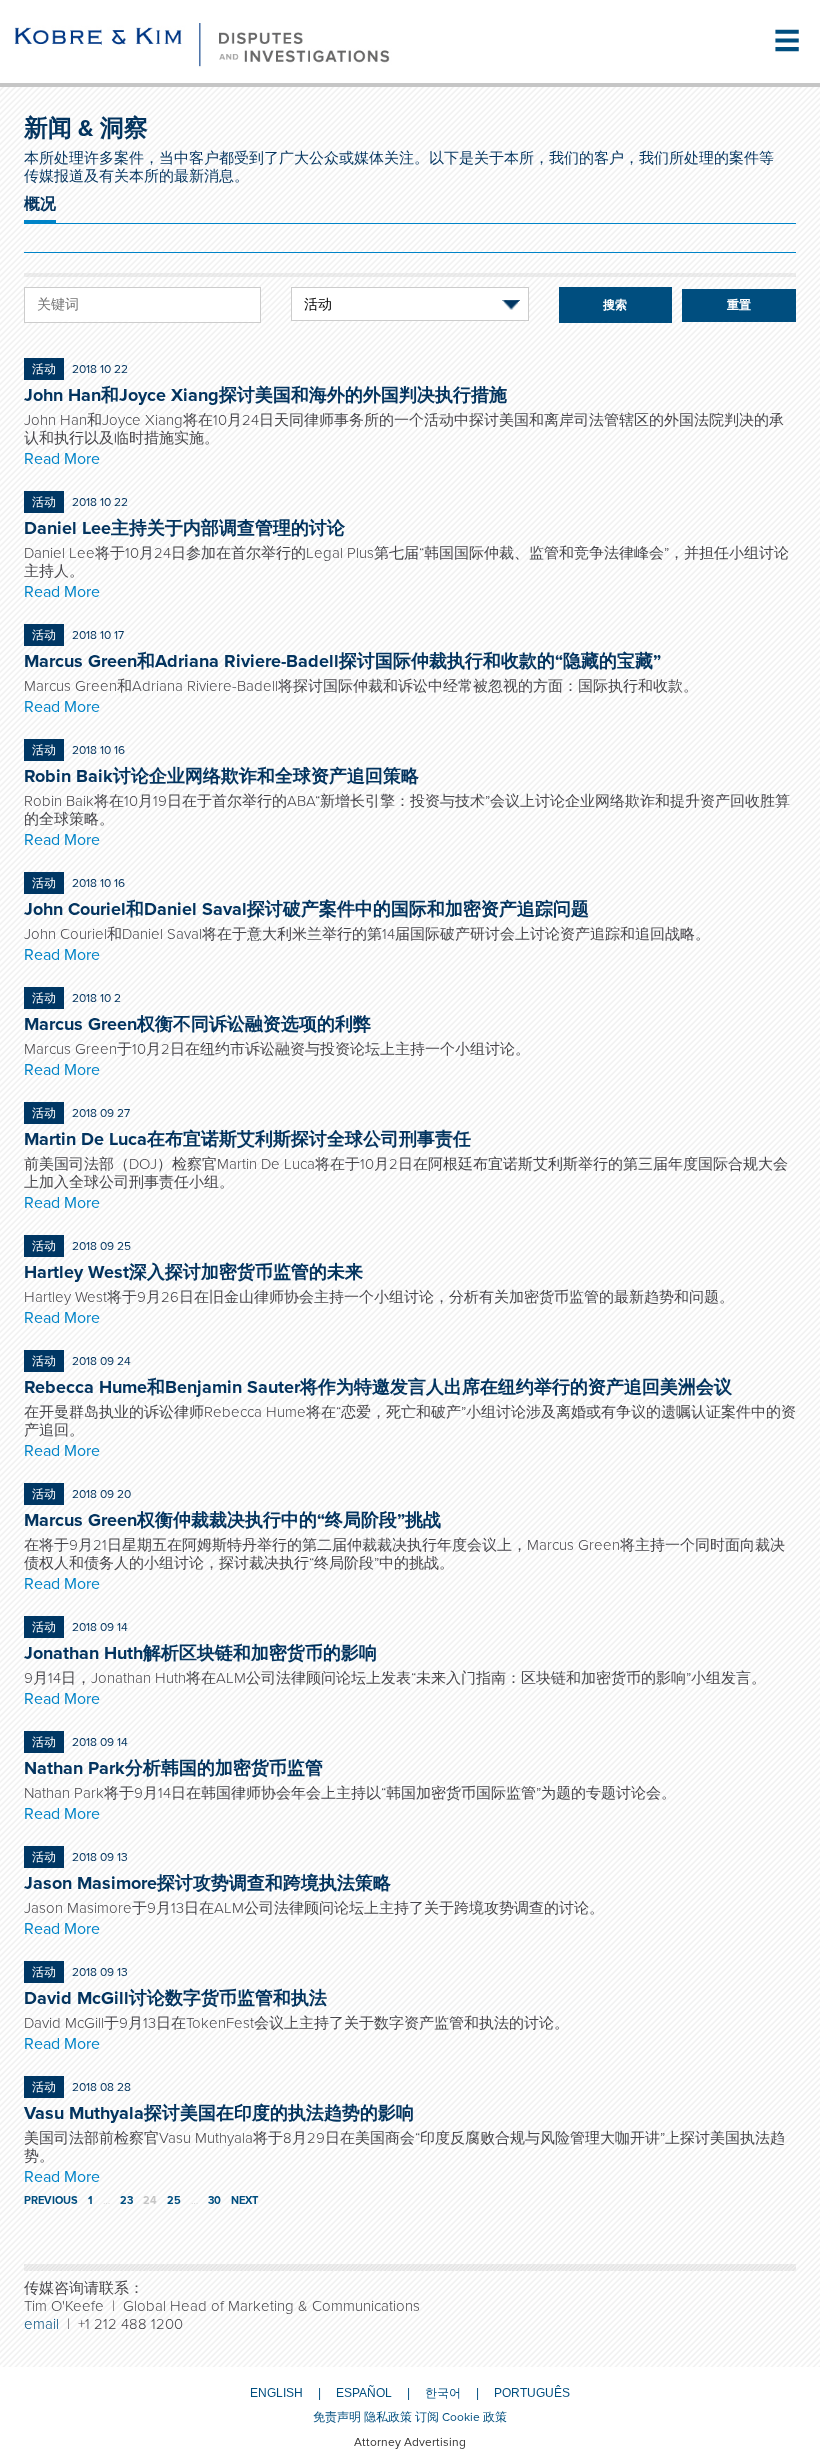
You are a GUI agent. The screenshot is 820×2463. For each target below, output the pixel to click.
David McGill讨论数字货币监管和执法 (175, 1998)
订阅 (427, 2417)
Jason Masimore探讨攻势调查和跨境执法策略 (207, 1883)
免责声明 (337, 2417)
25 (174, 2200)
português (532, 2393)
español (364, 2393)
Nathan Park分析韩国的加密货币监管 (173, 1768)
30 (214, 2200)
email (41, 2324)
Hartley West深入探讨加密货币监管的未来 (193, 1272)
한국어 (443, 2393)
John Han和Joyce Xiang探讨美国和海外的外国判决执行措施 (265, 395)
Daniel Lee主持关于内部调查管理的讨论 (184, 528)
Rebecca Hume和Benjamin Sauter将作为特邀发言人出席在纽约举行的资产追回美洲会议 (378, 1387)
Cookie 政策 (474, 2417)
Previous (51, 2200)
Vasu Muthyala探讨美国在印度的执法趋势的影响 (219, 2113)
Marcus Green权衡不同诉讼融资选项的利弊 (197, 1024)
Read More (62, 459)
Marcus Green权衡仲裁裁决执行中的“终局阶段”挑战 (232, 1520)
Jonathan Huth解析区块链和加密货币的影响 (200, 1653)
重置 (739, 305)
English (276, 2393)
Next (244, 2200)
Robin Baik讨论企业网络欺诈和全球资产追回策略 (221, 776)
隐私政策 (388, 2417)
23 (126, 2200)
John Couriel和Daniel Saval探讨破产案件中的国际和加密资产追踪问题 (306, 909)
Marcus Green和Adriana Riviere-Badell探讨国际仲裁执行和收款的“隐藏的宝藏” (342, 661)
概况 (40, 204)
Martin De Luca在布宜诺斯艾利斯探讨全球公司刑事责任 (247, 1139)
